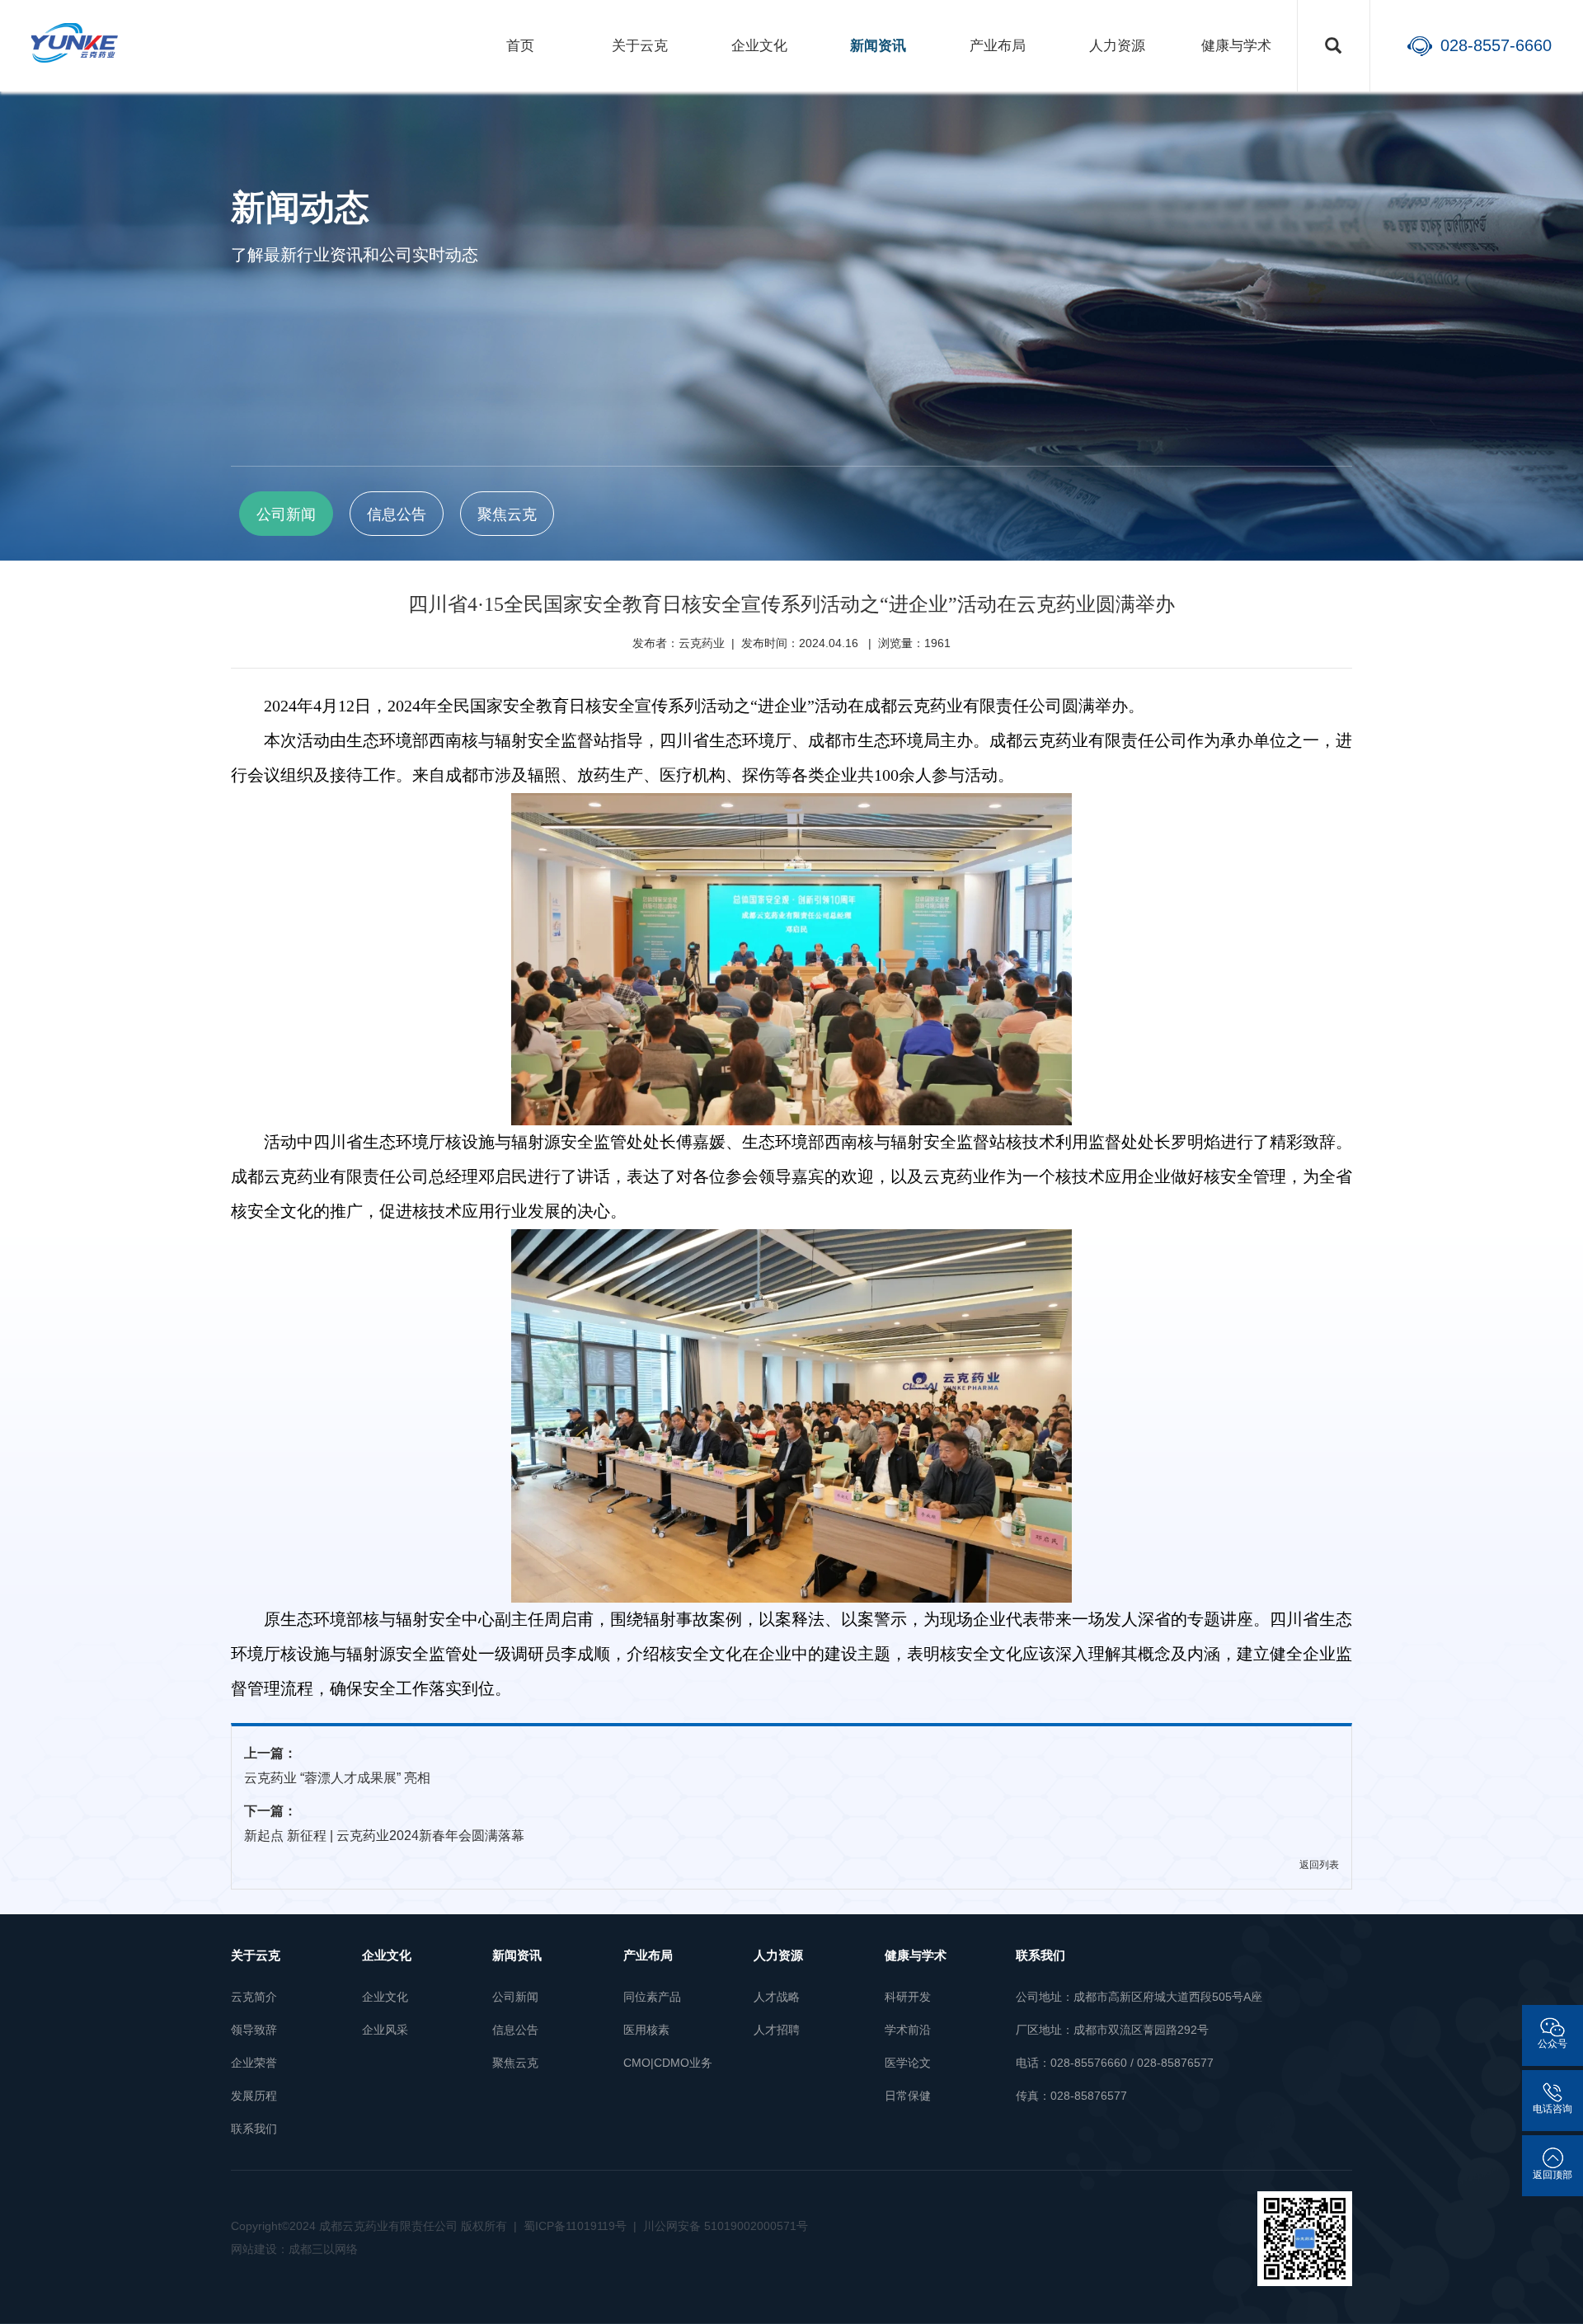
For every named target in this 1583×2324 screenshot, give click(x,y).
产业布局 (998, 46)
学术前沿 (908, 2030)
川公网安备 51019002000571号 (726, 2226)
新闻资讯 (878, 46)
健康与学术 (1236, 46)
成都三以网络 (323, 2249)
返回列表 (1319, 1865)
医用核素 (646, 2030)
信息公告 (515, 2030)
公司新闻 (515, 1997)
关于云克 (640, 46)
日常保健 (908, 2096)
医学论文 (908, 2063)
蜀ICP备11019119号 (575, 2226)
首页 (520, 46)
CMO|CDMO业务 (668, 2063)
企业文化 (759, 46)
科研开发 (908, 1997)
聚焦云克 (515, 2063)
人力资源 (1117, 46)
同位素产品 (652, 1997)
